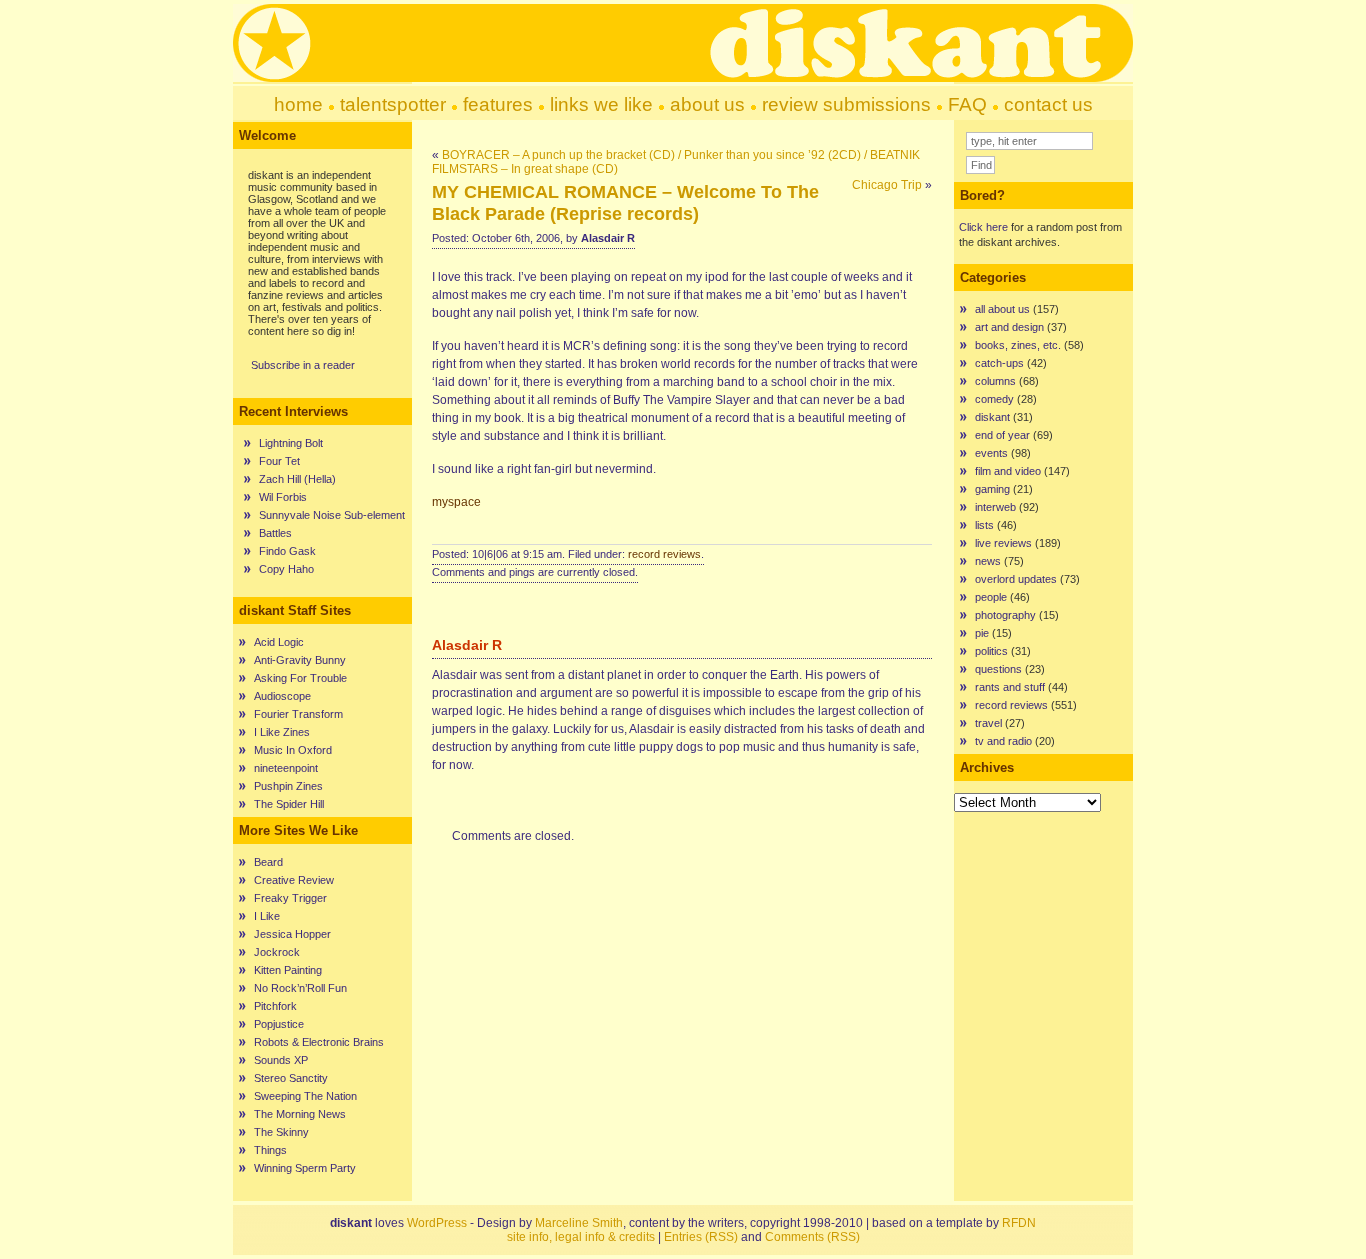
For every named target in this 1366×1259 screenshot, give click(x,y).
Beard (268, 862)
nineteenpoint (286, 768)
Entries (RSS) (701, 1237)
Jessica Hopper (292, 934)
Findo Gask (287, 551)
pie (982, 633)
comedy (994, 399)
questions (998, 669)
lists (984, 525)
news (988, 561)
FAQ (967, 104)
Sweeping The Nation (305, 1096)
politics (991, 651)
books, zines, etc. (1018, 345)
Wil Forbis (283, 497)
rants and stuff (1010, 687)
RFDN (1019, 1223)
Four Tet (279, 461)
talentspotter (393, 104)
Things (270, 1150)
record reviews (664, 554)
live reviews (1003, 543)
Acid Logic (279, 642)
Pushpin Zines (288, 786)
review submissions (846, 104)
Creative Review (294, 880)
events (991, 453)
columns (995, 381)
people (991, 597)
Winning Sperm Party (305, 1168)
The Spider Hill (289, 804)
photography (1005, 615)
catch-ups (999, 363)
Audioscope (282, 696)
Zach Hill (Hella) (297, 479)
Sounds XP (281, 1060)
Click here (983, 227)
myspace (456, 502)
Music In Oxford (293, 750)
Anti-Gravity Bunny (300, 660)
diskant (992, 417)
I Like (267, 916)
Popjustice (279, 1024)
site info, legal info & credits (581, 1237)
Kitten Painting (288, 970)
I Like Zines (282, 732)
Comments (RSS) (812, 1237)
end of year (1002, 435)
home (298, 104)
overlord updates (1016, 579)
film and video (1008, 471)
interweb (995, 507)
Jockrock (277, 952)
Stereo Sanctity (291, 1078)
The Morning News (300, 1114)
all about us (1002, 309)
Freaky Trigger (290, 898)
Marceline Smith (579, 1223)
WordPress (437, 1223)
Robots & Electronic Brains (319, 1042)
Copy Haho (286, 569)
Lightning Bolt (291, 443)
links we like (601, 104)
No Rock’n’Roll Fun (300, 988)
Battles (275, 533)
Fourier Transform (298, 714)
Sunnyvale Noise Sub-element (332, 515)
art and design (1009, 327)
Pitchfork (275, 1006)
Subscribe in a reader (303, 365)
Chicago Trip (887, 185)
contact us (1048, 104)
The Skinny (281, 1132)
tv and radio (1003, 741)
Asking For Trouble (300, 678)
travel (988, 723)
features (498, 104)
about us (707, 104)
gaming (992, 489)
